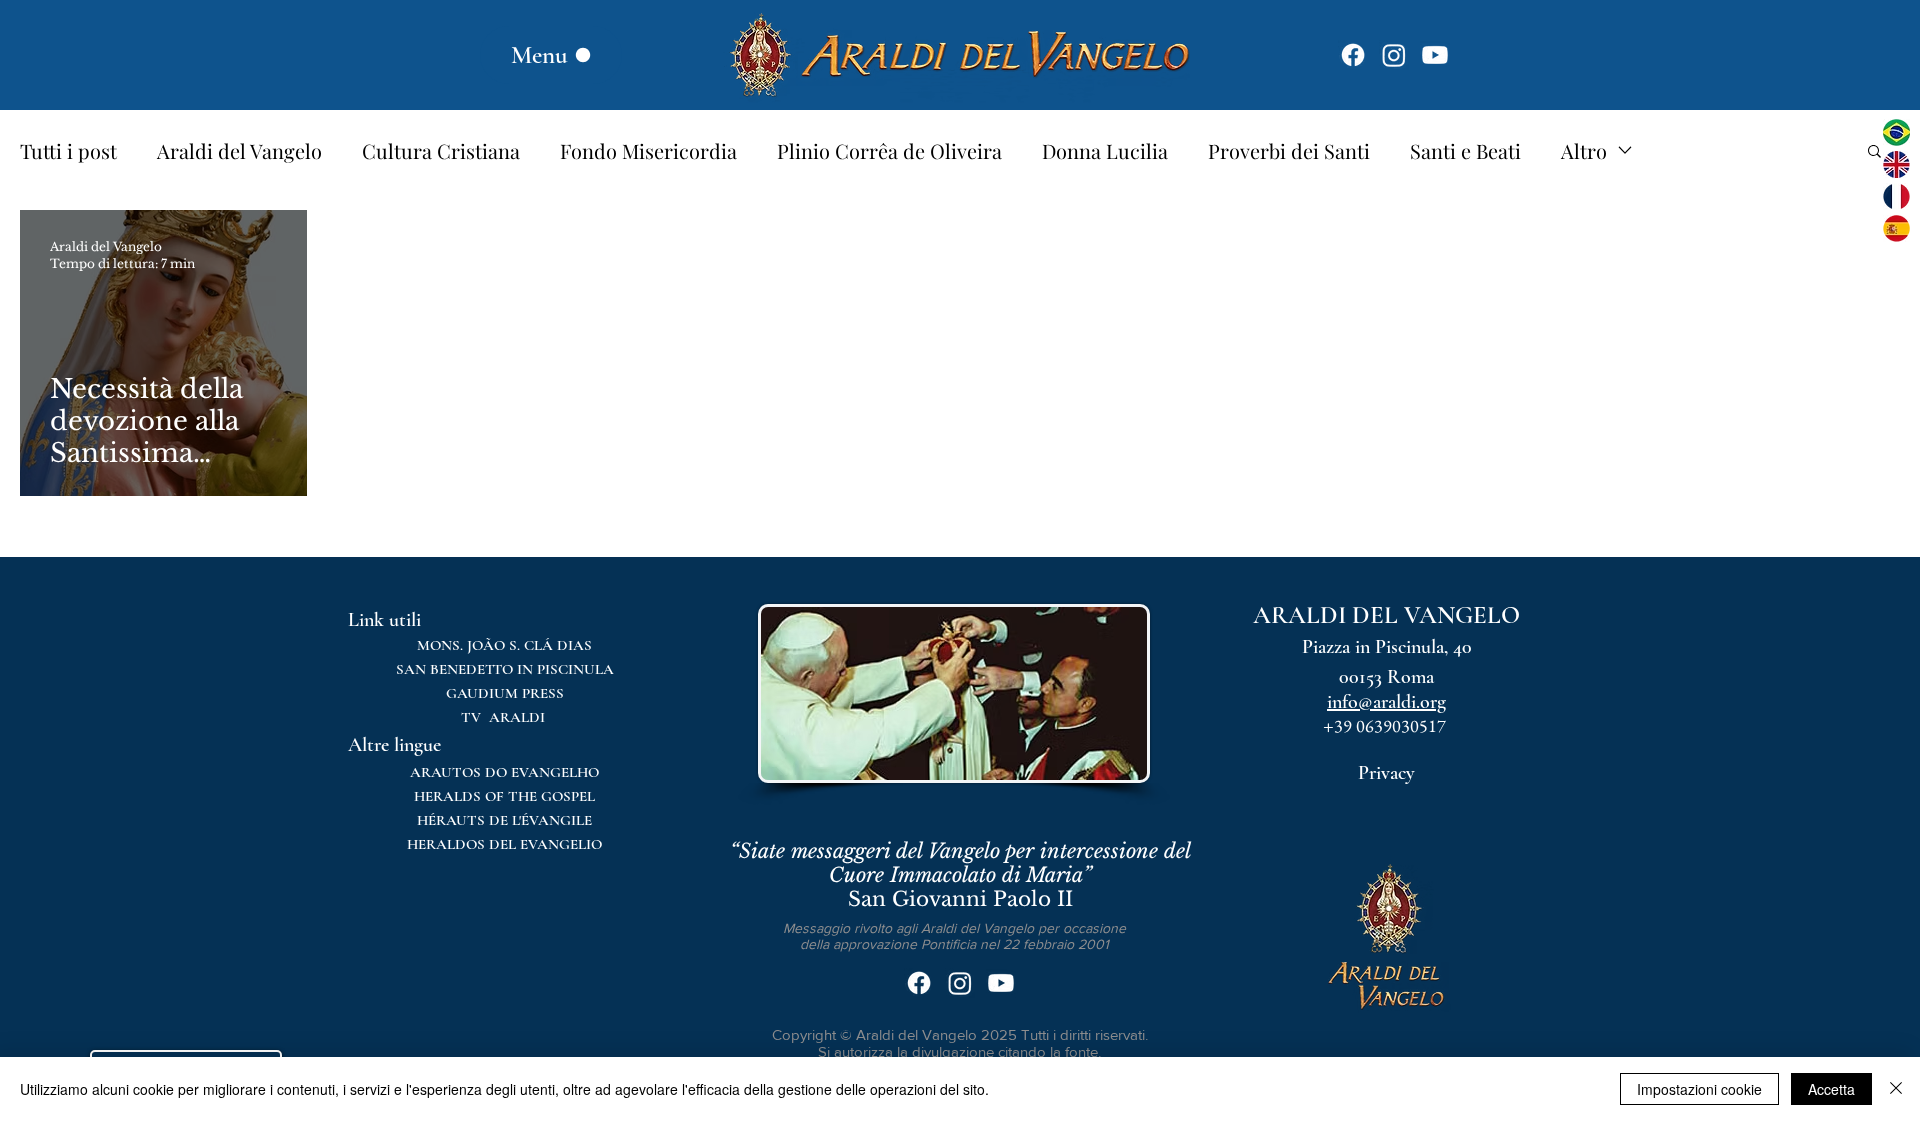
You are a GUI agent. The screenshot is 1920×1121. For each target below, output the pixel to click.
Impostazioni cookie (1699, 1089)
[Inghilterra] (1896, 164)
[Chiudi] (1896, 1089)
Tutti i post (68, 150)
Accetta (1831, 1089)
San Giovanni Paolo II (960, 875)
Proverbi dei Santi (1289, 150)
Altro (1584, 150)
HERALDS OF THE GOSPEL (504, 796)
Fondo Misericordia (648, 150)
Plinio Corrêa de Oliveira (889, 150)
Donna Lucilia (1105, 150)
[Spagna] (1896, 228)
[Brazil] (1896, 132)
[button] (1874, 152)
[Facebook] (1353, 55)
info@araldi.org (1386, 702)
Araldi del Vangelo (239, 150)
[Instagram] (1394, 55)
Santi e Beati (1465, 150)
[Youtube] (1435, 55)
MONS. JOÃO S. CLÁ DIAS (504, 645)
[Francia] (1896, 196)
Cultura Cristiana (441, 150)
